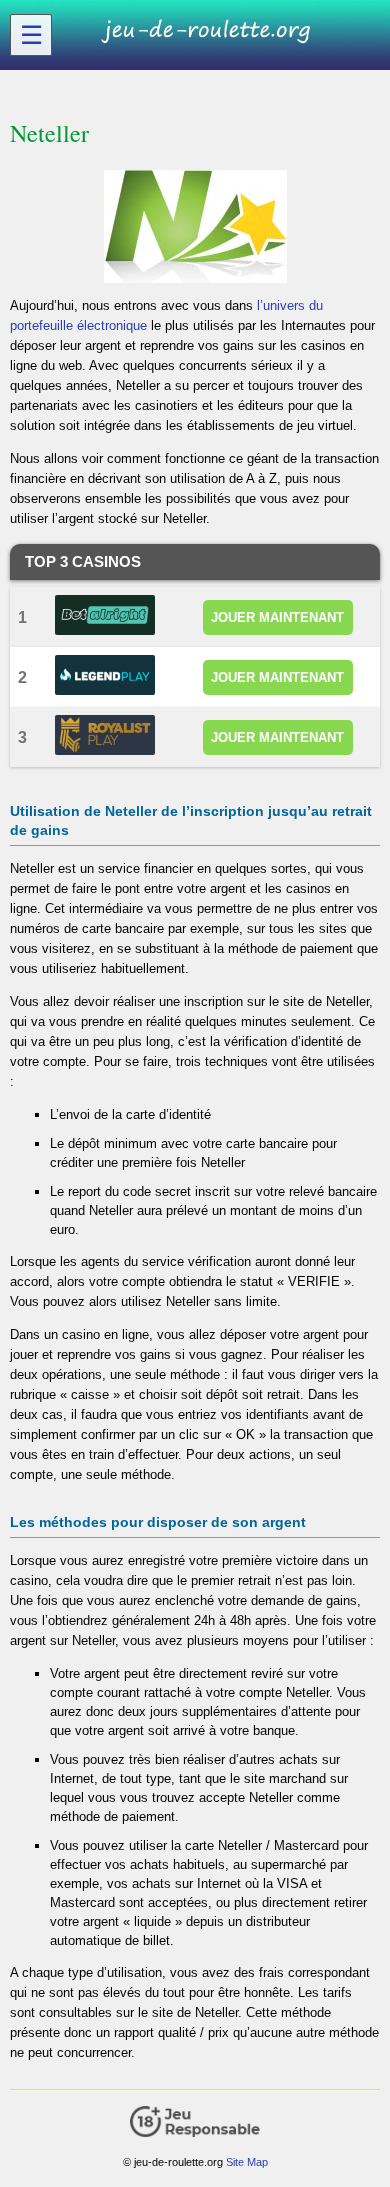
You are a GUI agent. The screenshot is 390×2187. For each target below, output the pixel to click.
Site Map (247, 2162)
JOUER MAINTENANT (277, 617)
